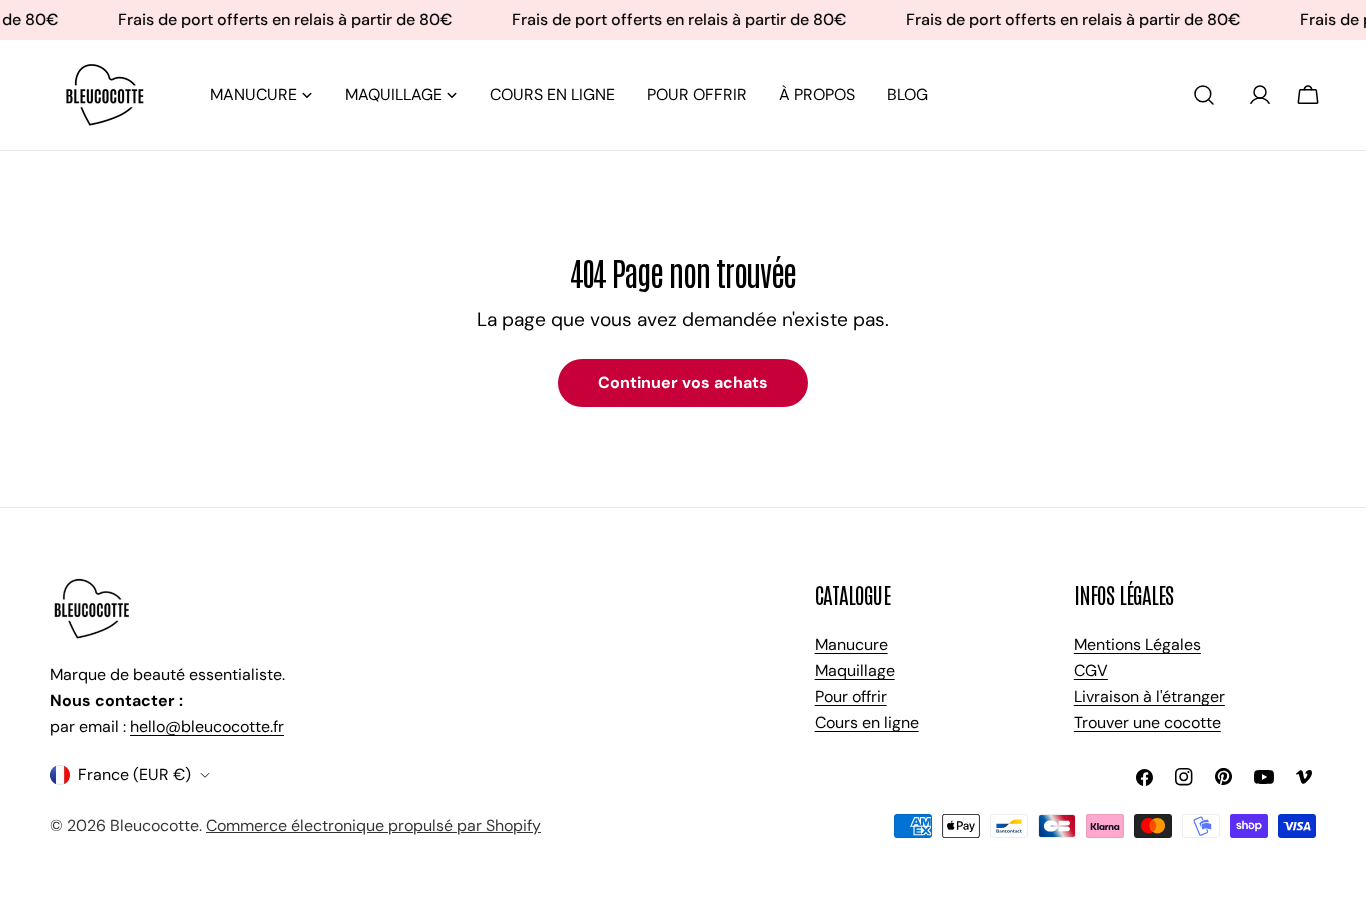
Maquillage (855, 670)
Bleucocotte (154, 825)
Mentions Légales (1137, 644)
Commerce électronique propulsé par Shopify (373, 825)
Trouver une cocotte (1147, 722)
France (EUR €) (134, 774)
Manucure (851, 644)
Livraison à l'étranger (1149, 696)
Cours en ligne (867, 722)
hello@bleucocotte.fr (207, 726)
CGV (1091, 670)
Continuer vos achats (683, 382)
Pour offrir (851, 696)
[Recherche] (1204, 95)
